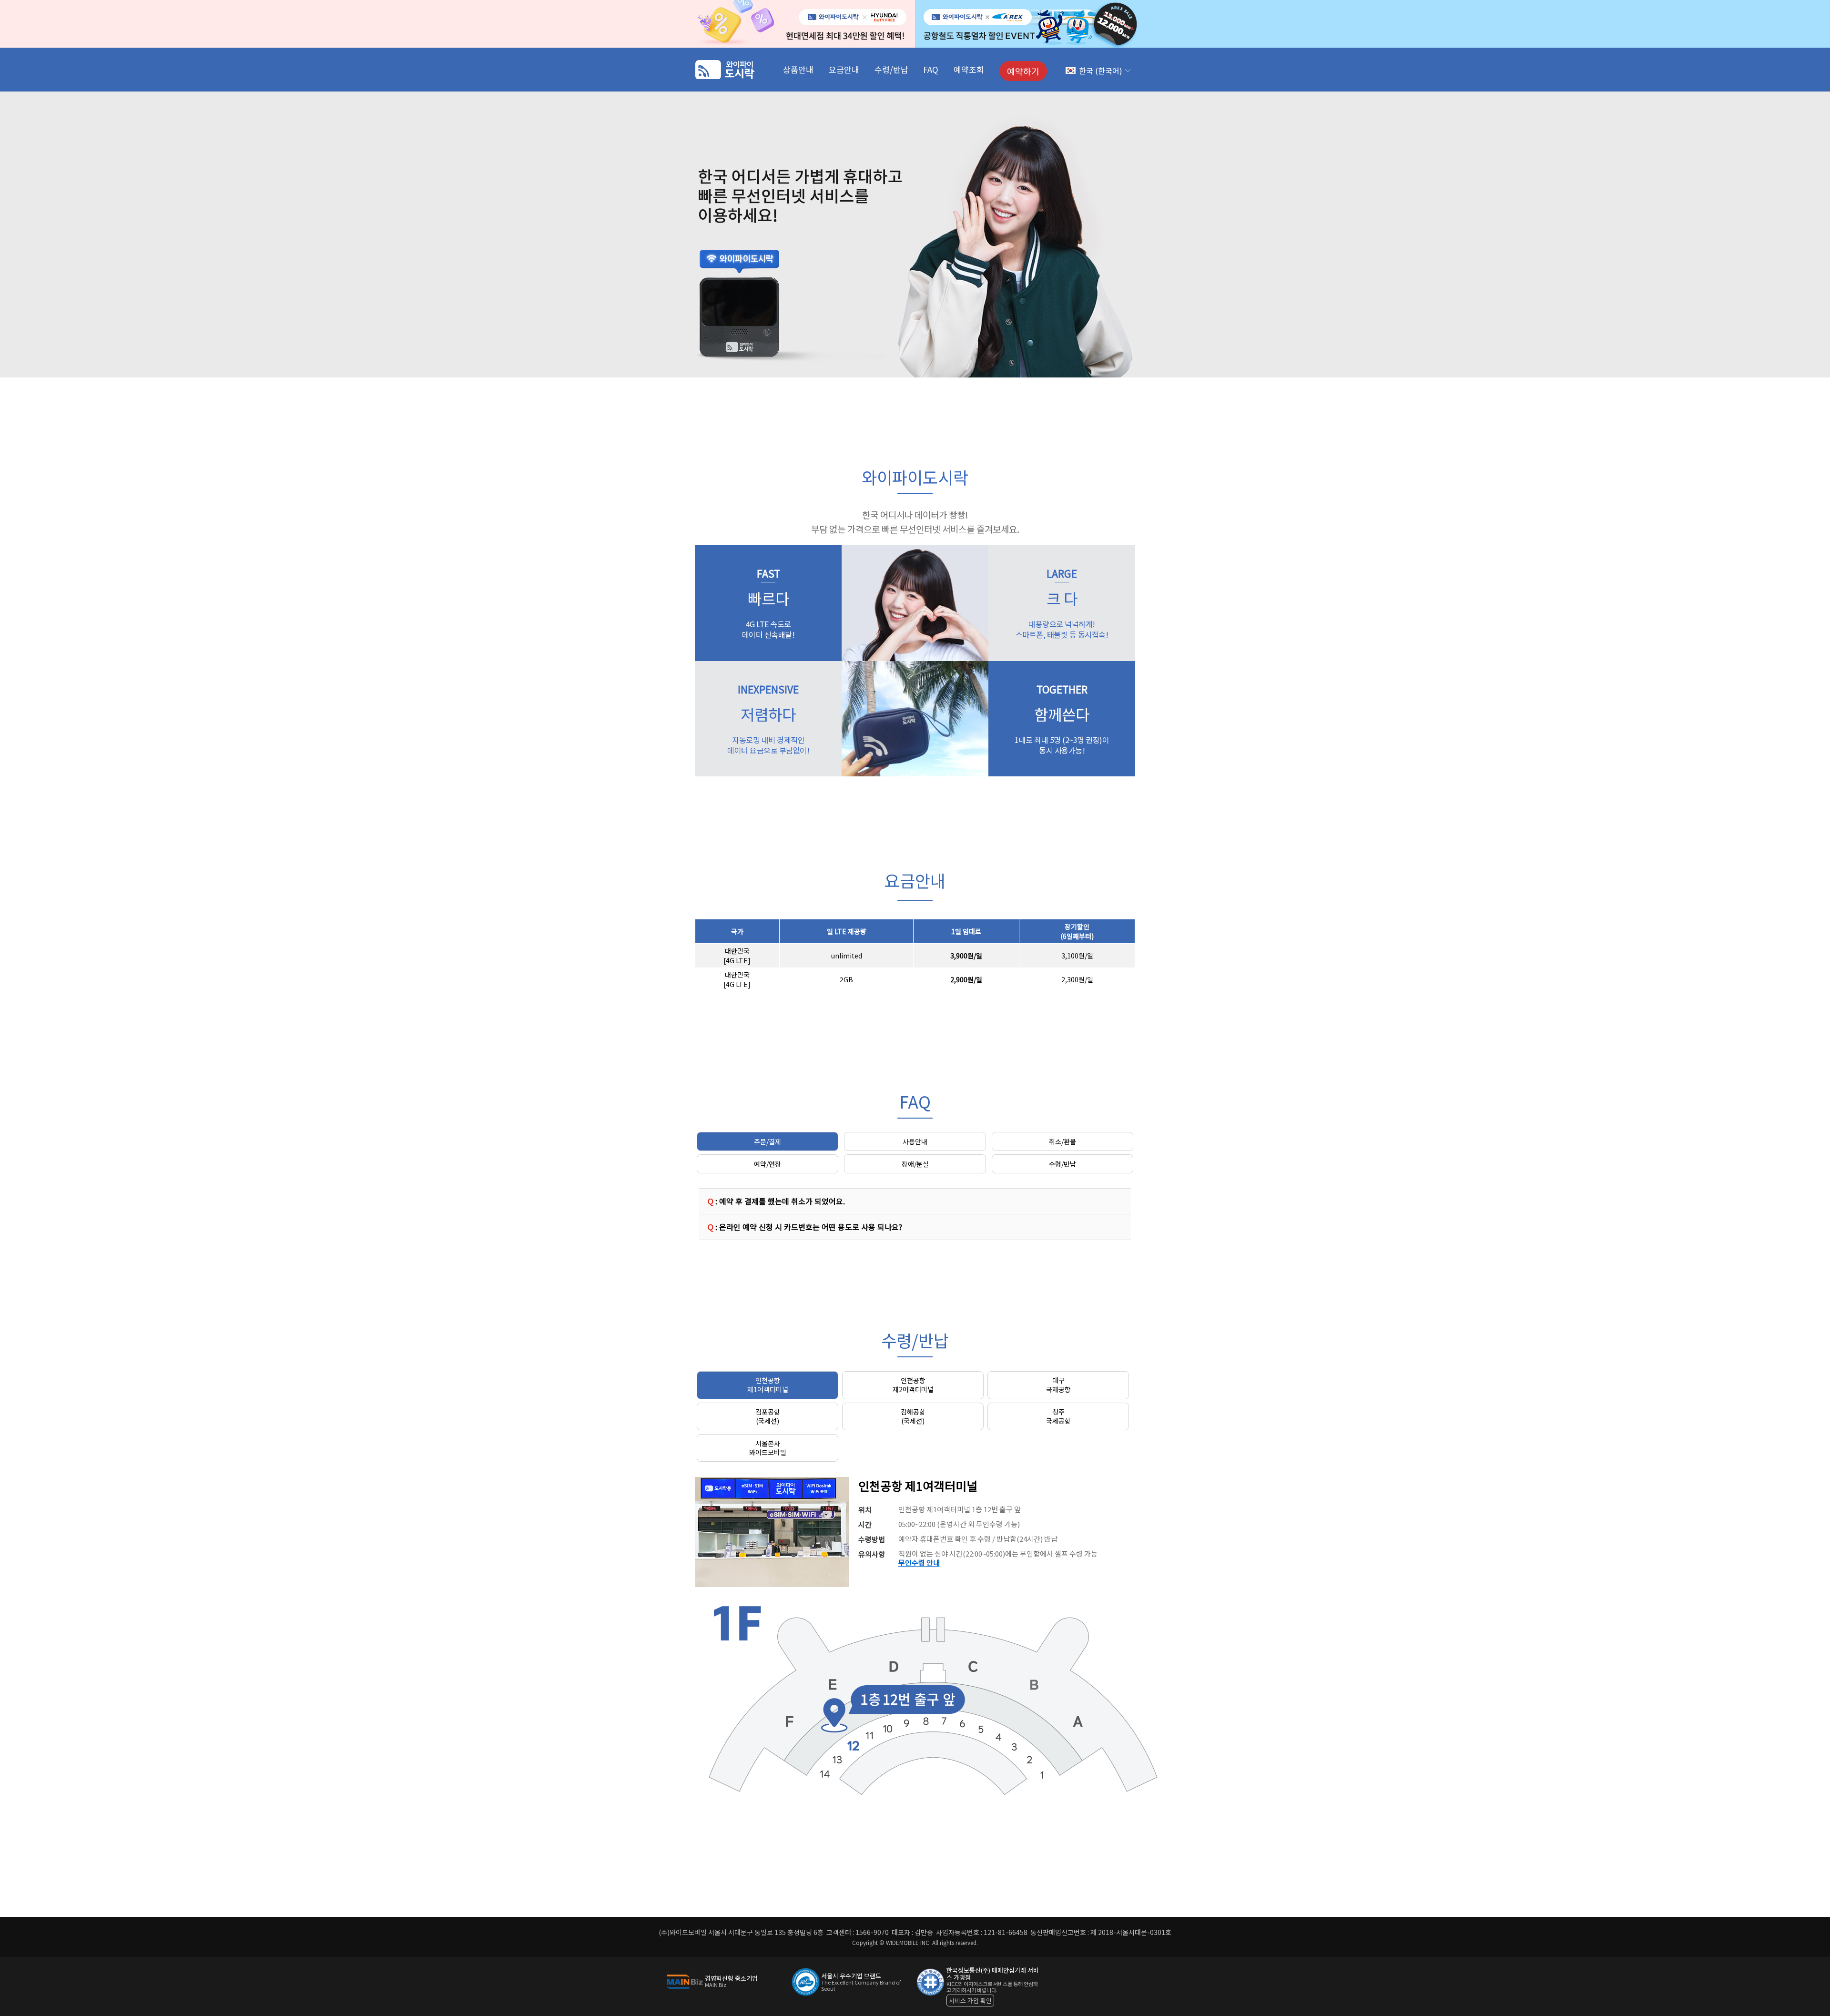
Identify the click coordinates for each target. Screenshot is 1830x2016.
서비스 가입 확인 (970, 2001)
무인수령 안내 (919, 1563)
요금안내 (844, 69)
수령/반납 (891, 69)
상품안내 (798, 69)
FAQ (931, 69)
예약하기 (1023, 71)
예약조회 (969, 69)
